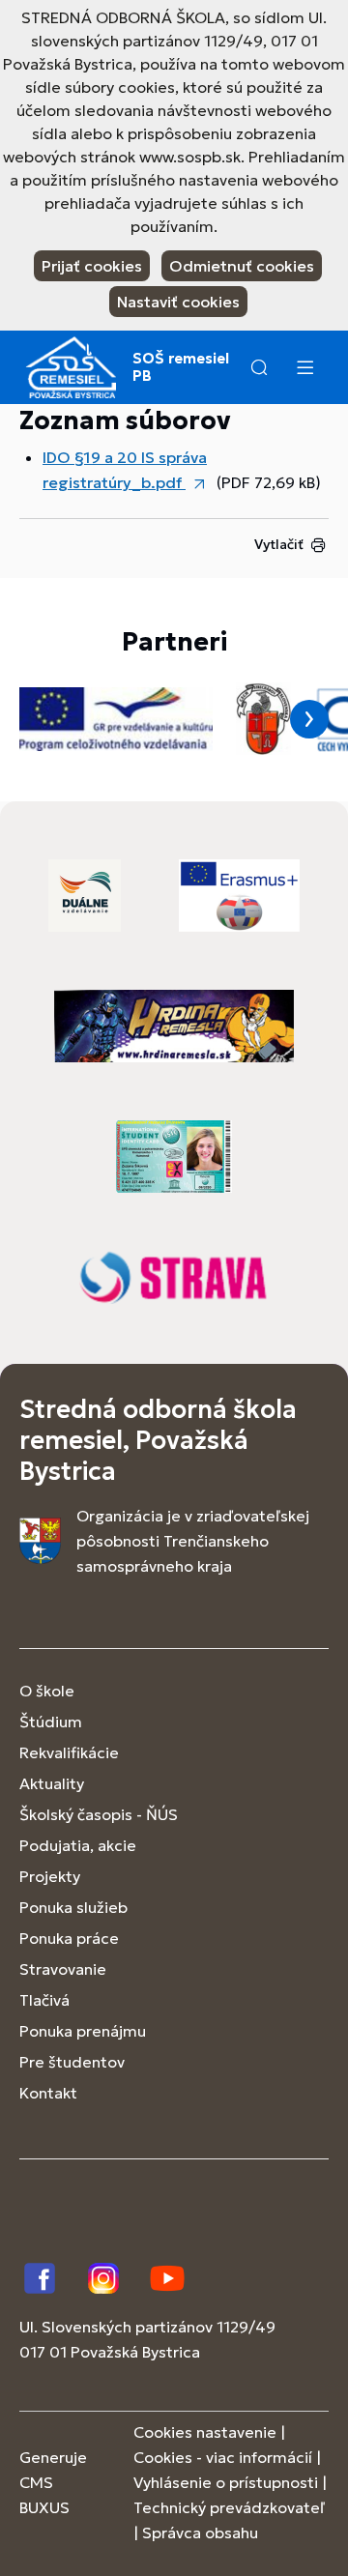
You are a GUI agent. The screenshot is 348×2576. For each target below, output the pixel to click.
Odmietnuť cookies (242, 266)
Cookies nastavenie (205, 2432)
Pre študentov (72, 2062)
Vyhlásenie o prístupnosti (226, 2482)
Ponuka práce (69, 1938)
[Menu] (304, 367)
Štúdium (51, 1722)
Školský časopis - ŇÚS (99, 1814)
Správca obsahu (200, 2533)
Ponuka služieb (73, 1907)
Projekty (50, 1876)
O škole (47, 1691)
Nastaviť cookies (178, 302)
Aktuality (52, 1783)
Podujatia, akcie (78, 1845)
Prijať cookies (92, 266)
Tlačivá (44, 2000)
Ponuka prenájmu (83, 2031)
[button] (259, 367)
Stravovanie (63, 1969)
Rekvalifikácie (69, 1752)
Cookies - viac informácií (223, 2457)
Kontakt (48, 2093)
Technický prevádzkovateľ (229, 2507)
